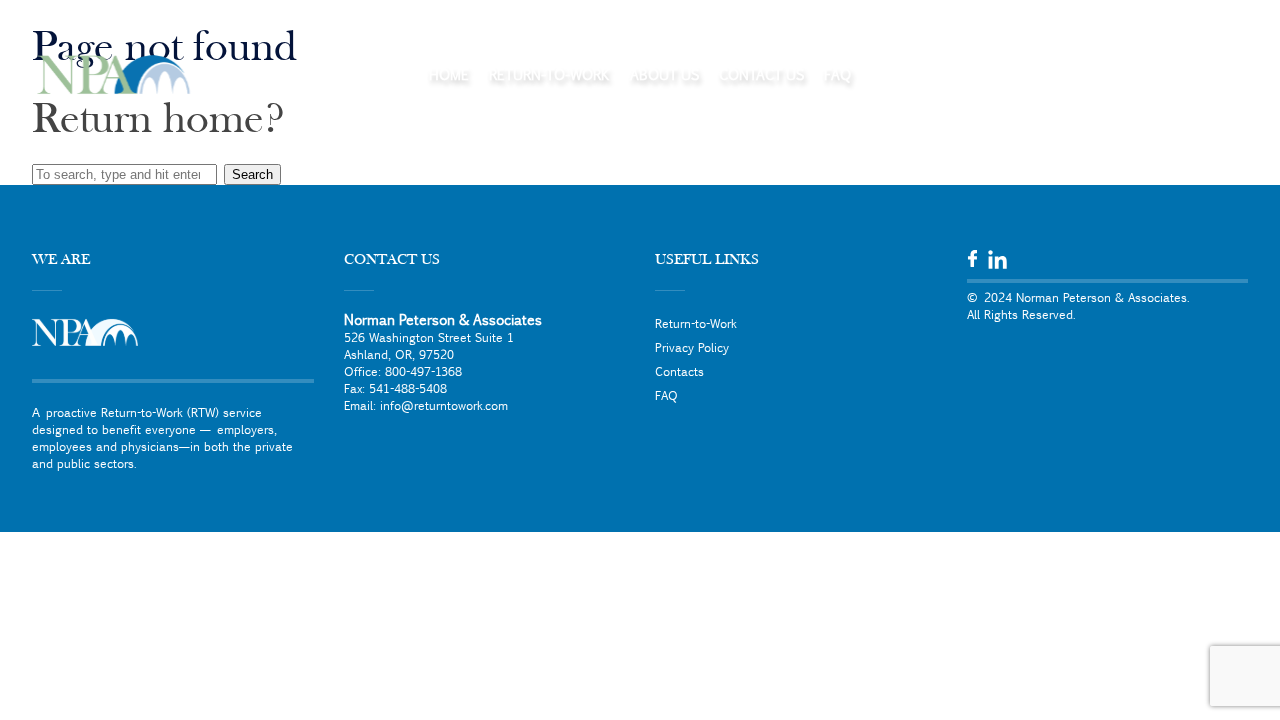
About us (664, 74)
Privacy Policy (692, 347)
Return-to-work (549, 74)
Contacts (679, 371)
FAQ (837, 74)
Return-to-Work (696, 323)
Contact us (761, 74)
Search (252, 174)
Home (449, 74)
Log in (1195, 74)
